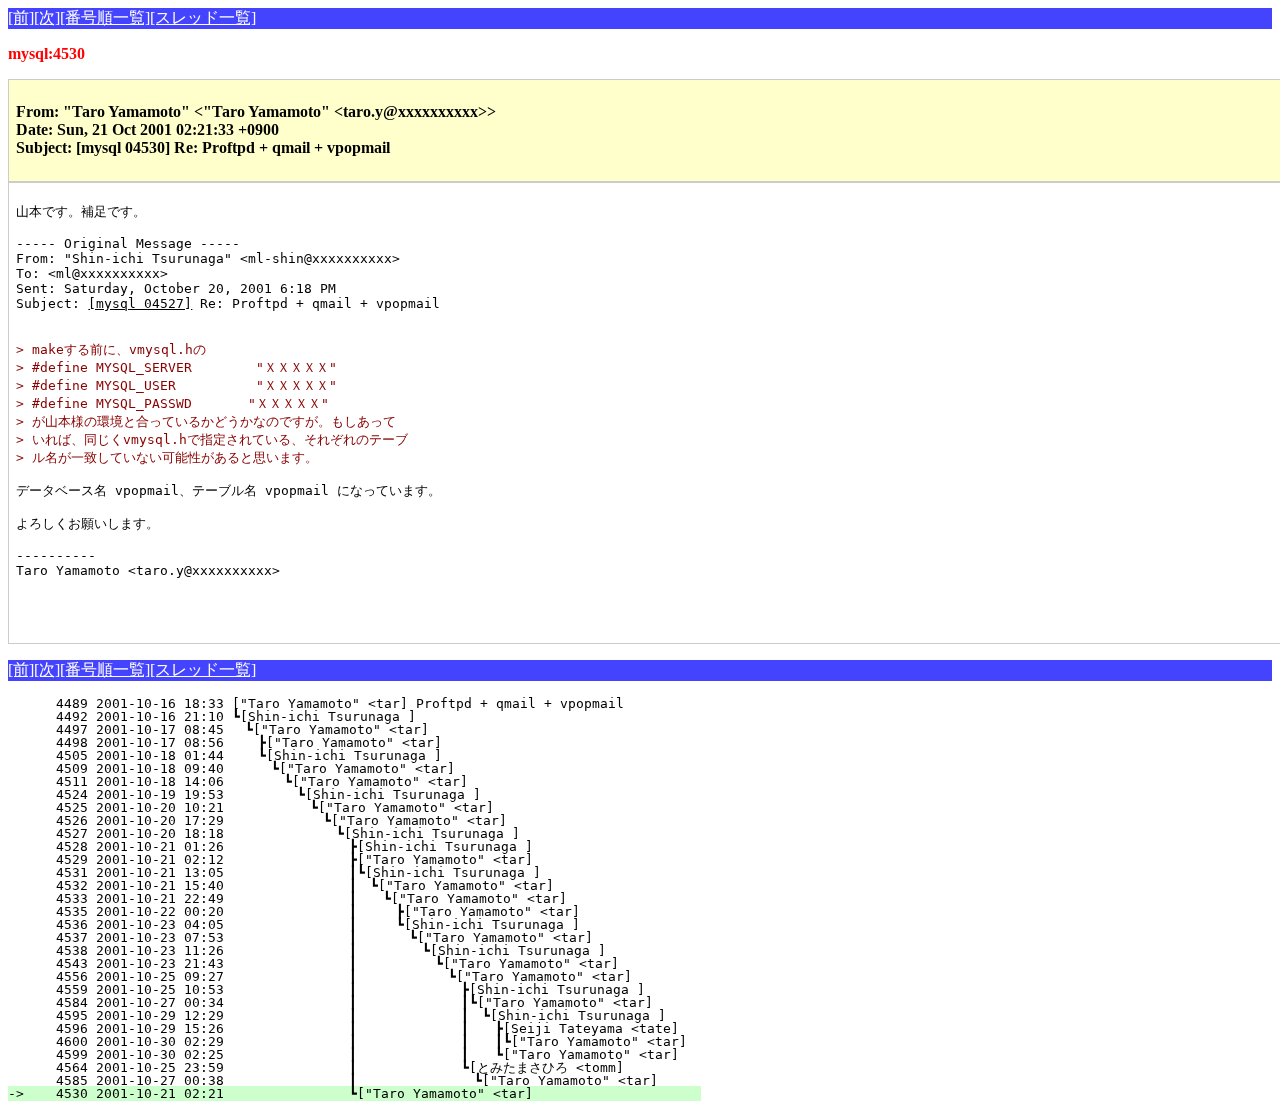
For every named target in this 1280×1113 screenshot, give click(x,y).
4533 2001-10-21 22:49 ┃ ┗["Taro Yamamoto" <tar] (359, 898)
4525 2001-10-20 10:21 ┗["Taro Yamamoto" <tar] (371, 807)
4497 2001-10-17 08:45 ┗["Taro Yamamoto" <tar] (378, 729)
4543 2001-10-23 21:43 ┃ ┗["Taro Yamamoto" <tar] (353, 963)
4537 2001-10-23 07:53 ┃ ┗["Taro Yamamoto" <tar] (356, 937)
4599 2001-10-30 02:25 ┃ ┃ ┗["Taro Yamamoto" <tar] (375, 1054)
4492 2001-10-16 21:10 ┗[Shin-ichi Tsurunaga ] (380, 716)
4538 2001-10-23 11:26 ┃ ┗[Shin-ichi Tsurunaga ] (355, 950)
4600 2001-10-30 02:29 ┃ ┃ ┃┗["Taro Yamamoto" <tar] (387, 1041)
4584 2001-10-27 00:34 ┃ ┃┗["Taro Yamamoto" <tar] (346, 1002)
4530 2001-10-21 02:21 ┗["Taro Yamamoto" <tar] (366, 1093)
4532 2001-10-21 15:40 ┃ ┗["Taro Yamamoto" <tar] (361, 885)
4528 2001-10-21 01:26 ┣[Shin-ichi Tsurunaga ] (366, 846)
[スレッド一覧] (203, 17)
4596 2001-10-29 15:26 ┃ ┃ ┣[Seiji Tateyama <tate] (375, 1028)
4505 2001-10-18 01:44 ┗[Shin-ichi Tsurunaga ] (377, 755)
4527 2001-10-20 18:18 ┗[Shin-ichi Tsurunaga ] (368, 833)
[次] (47, 17)
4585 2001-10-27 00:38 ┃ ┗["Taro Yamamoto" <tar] (349, 1080)
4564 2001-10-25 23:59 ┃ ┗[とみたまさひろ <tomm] (340, 1067)
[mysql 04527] (140, 303)
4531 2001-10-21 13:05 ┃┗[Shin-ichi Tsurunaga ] (362, 872)
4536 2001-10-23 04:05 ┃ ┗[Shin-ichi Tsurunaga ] (358, 924)
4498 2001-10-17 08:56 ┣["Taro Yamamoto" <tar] (377, 742)
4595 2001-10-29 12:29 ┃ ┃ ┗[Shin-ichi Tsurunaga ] (361, 1015)
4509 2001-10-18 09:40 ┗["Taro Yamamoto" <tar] (375, 768)
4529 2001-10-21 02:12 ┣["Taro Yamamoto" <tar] (366, 859)
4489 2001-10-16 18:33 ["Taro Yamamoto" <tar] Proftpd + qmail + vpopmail (384, 703)
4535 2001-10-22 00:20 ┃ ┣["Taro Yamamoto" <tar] (358, 911)
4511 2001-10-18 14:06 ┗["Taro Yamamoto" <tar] (374, 781)
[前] (21, 17)
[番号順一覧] (105, 17)
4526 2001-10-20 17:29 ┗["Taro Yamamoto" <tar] (369, 820)
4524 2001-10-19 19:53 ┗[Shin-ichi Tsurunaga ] (372, 794)
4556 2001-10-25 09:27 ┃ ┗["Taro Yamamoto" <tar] (352, 976)
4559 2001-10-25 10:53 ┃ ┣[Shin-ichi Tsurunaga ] (350, 989)
